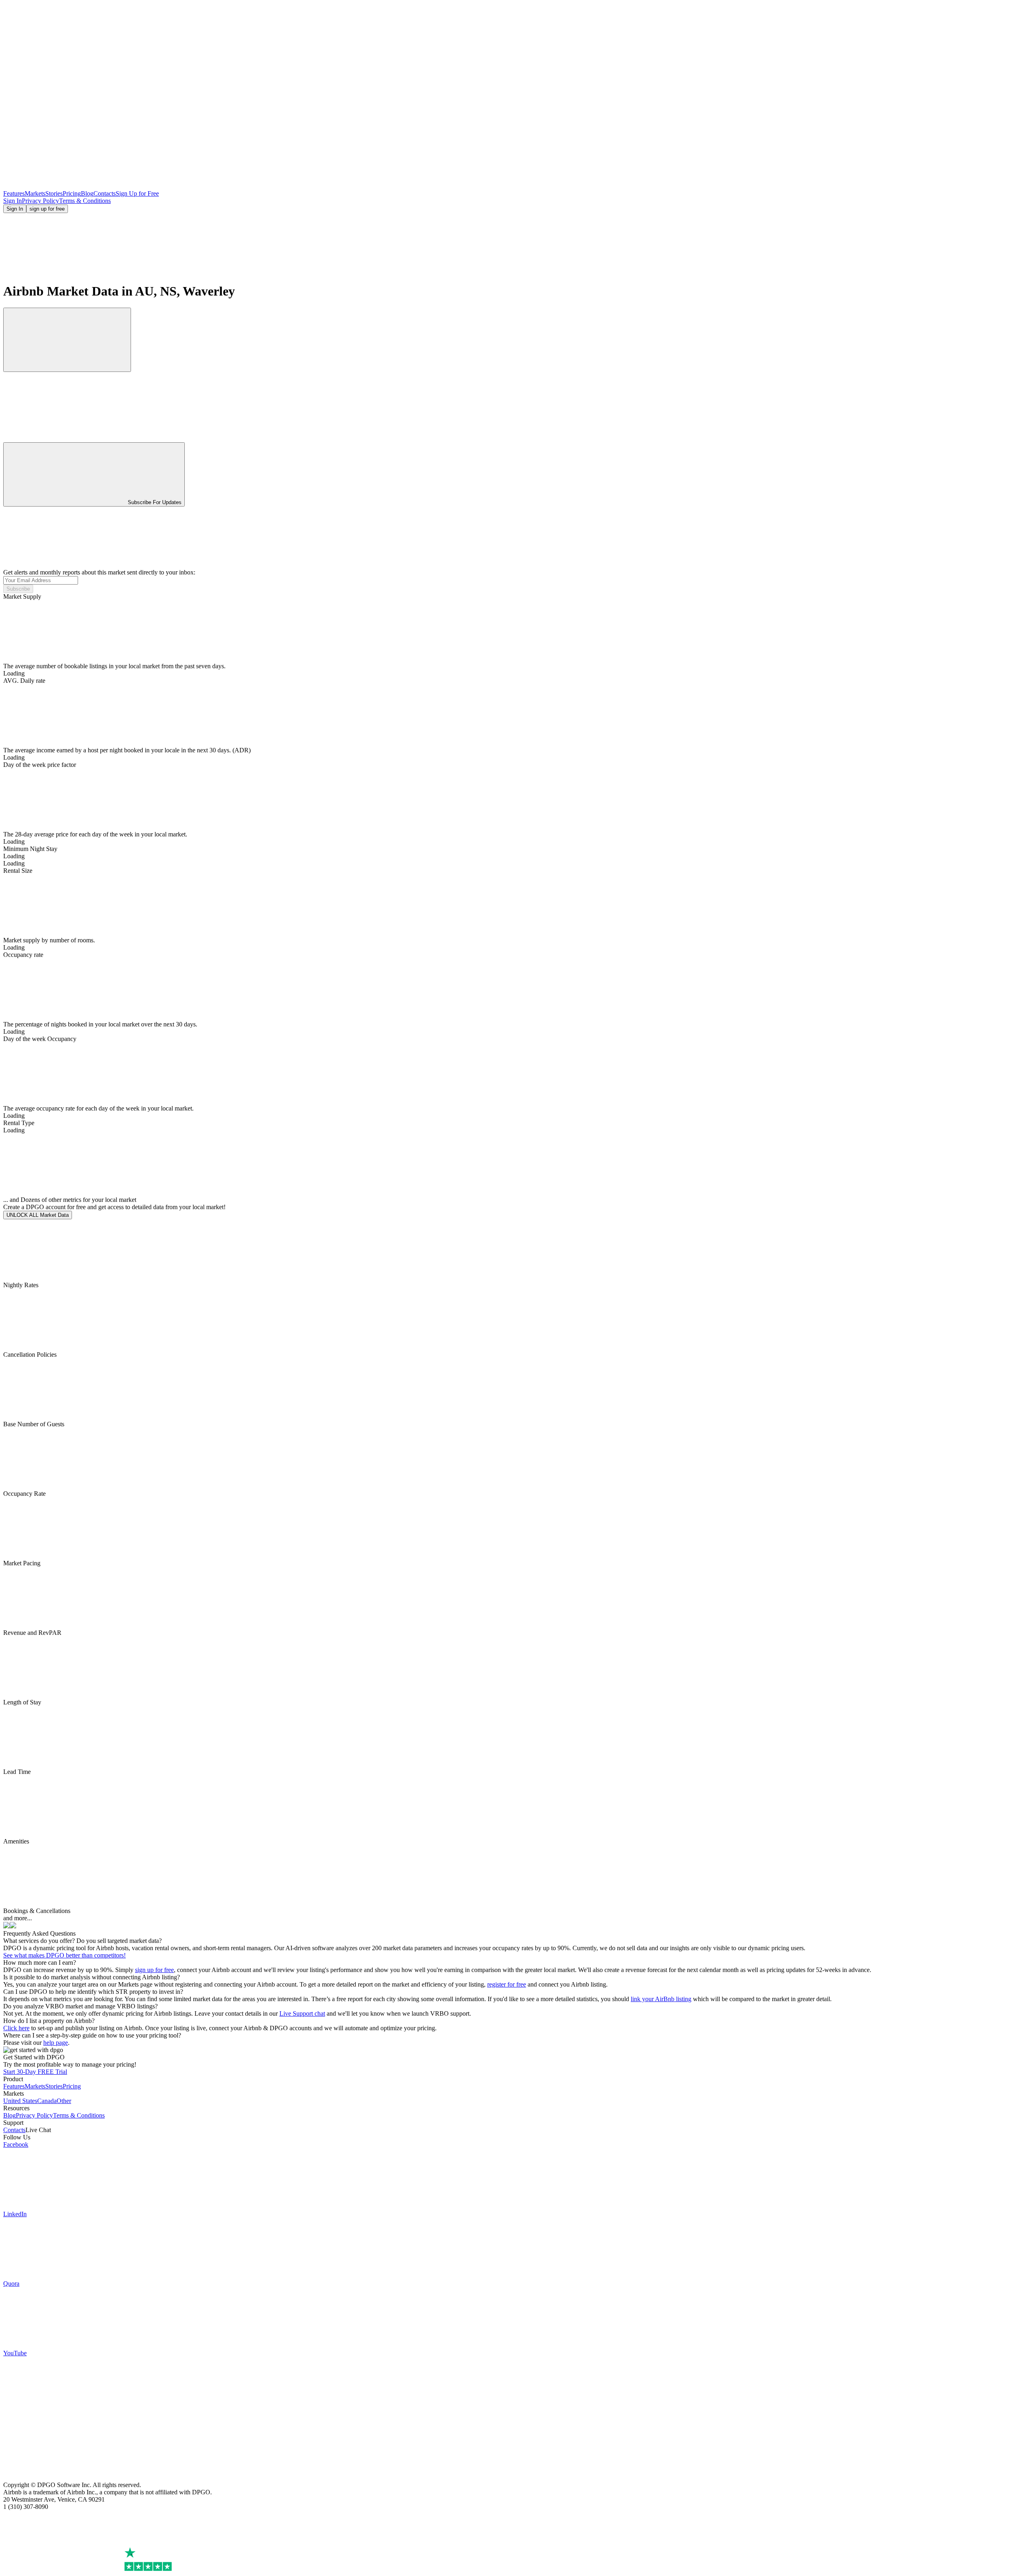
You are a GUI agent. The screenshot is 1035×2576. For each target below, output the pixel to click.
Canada (47, 2101)
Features (14, 193)
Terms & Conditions (85, 201)
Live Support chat (302, 2013)
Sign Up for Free (137, 193)
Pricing (72, 193)
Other (64, 2101)
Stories (54, 193)
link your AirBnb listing (661, 1999)
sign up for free (47, 209)
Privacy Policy (40, 201)
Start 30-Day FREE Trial (35, 2072)
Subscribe (18, 589)
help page (56, 2043)
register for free (507, 1984)
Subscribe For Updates (155, 502)
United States (20, 2101)
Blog (87, 193)
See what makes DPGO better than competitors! (64, 1955)
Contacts (105, 193)
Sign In (13, 201)
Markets (35, 193)
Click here (16, 2028)
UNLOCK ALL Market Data (38, 1215)
